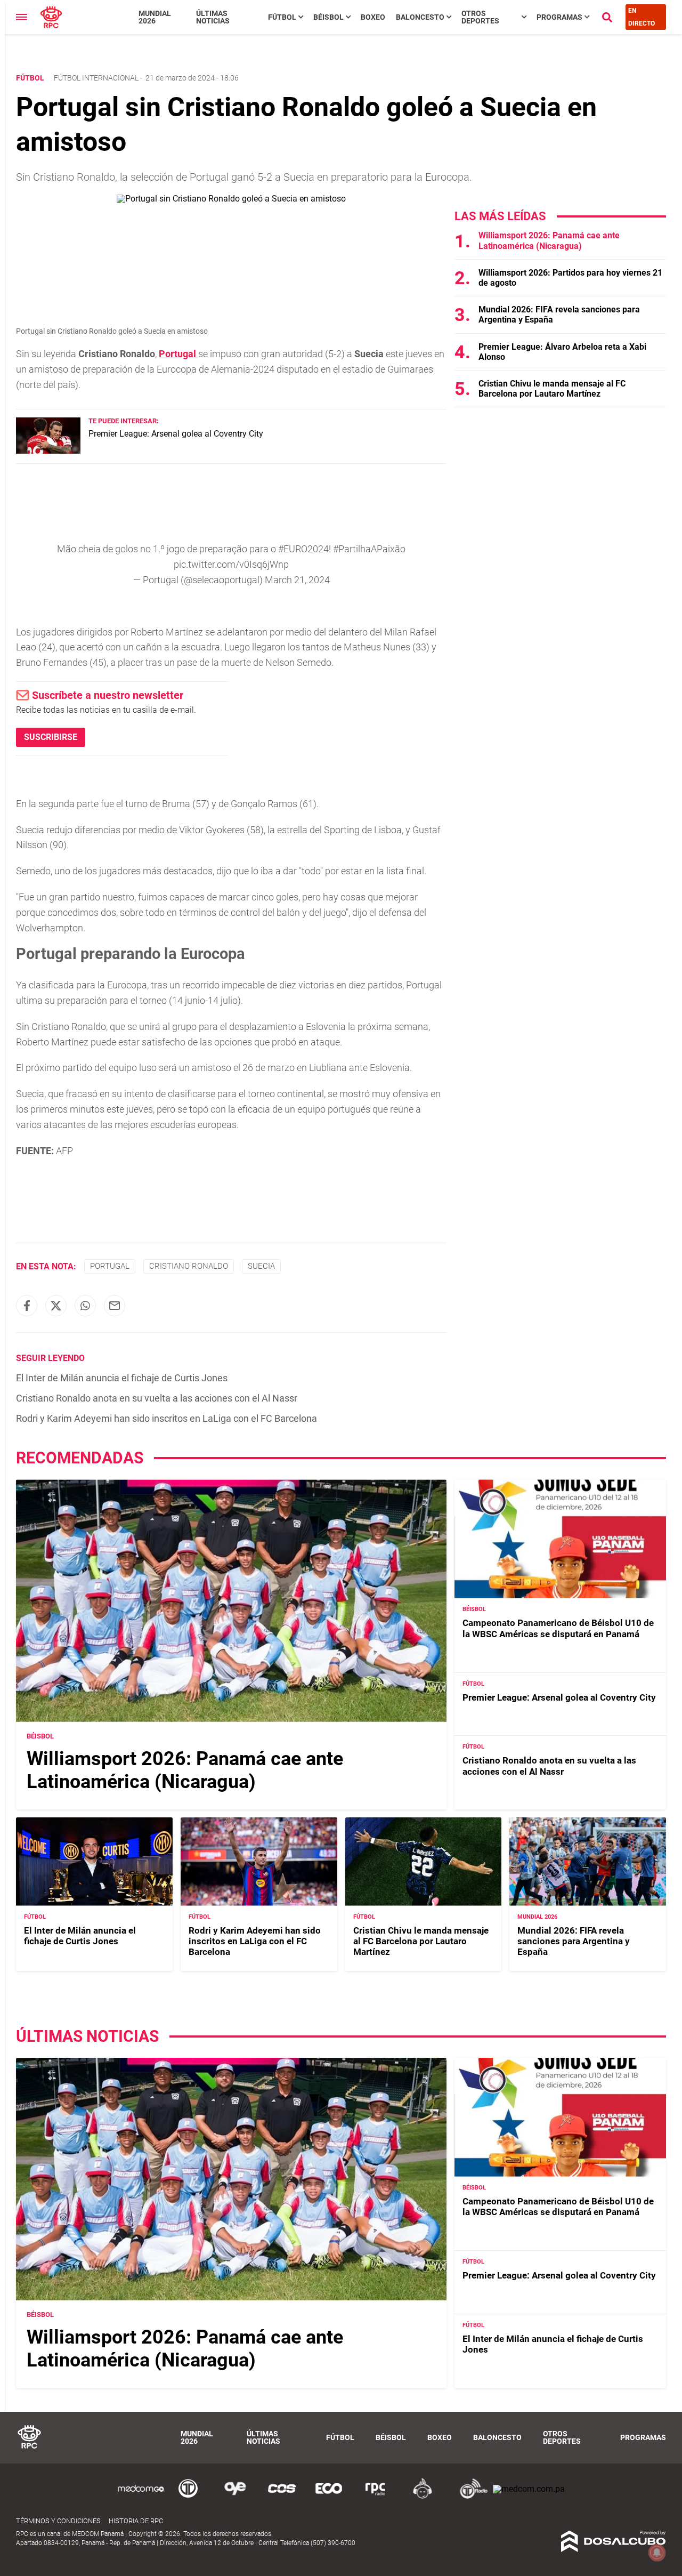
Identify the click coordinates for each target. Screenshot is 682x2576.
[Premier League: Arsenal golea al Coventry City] (48, 451)
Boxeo (373, 17)
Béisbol (328, 17)
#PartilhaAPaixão (369, 549)
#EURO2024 (303, 549)
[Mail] (115, 1306)
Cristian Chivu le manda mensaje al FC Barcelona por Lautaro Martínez (552, 389)
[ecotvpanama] (329, 2497)
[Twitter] (56, 1306)
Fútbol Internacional (96, 78)
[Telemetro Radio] (469, 2497)
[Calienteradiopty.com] (423, 2497)
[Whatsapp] (85, 1306)
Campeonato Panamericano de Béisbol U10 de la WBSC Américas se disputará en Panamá (558, 1628)
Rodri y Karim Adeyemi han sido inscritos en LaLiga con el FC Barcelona (167, 1418)
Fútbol (282, 17)
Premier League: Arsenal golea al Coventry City (176, 434)
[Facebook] (27, 1306)
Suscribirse (51, 737)
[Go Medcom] (141, 2497)
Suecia (261, 1266)
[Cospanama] (282, 2497)
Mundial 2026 (155, 17)
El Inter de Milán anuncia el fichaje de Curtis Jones (122, 1378)
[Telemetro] (188, 2497)
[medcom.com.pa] (529, 2489)
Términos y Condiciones (58, 2521)
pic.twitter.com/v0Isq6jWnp (231, 564)
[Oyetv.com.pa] (235, 2497)
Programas (559, 17)
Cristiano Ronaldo (189, 1266)
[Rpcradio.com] (376, 2497)
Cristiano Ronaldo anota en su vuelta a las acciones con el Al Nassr (157, 1398)
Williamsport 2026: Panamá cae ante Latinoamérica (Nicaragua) (549, 240)
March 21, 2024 (297, 580)
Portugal (178, 354)
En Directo (642, 17)
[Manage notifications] (657, 2553)
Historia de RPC (136, 2521)
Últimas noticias (213, 17)
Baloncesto (420, 17)
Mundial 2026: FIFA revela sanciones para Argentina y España (574, 1941)
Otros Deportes (480, 17)
